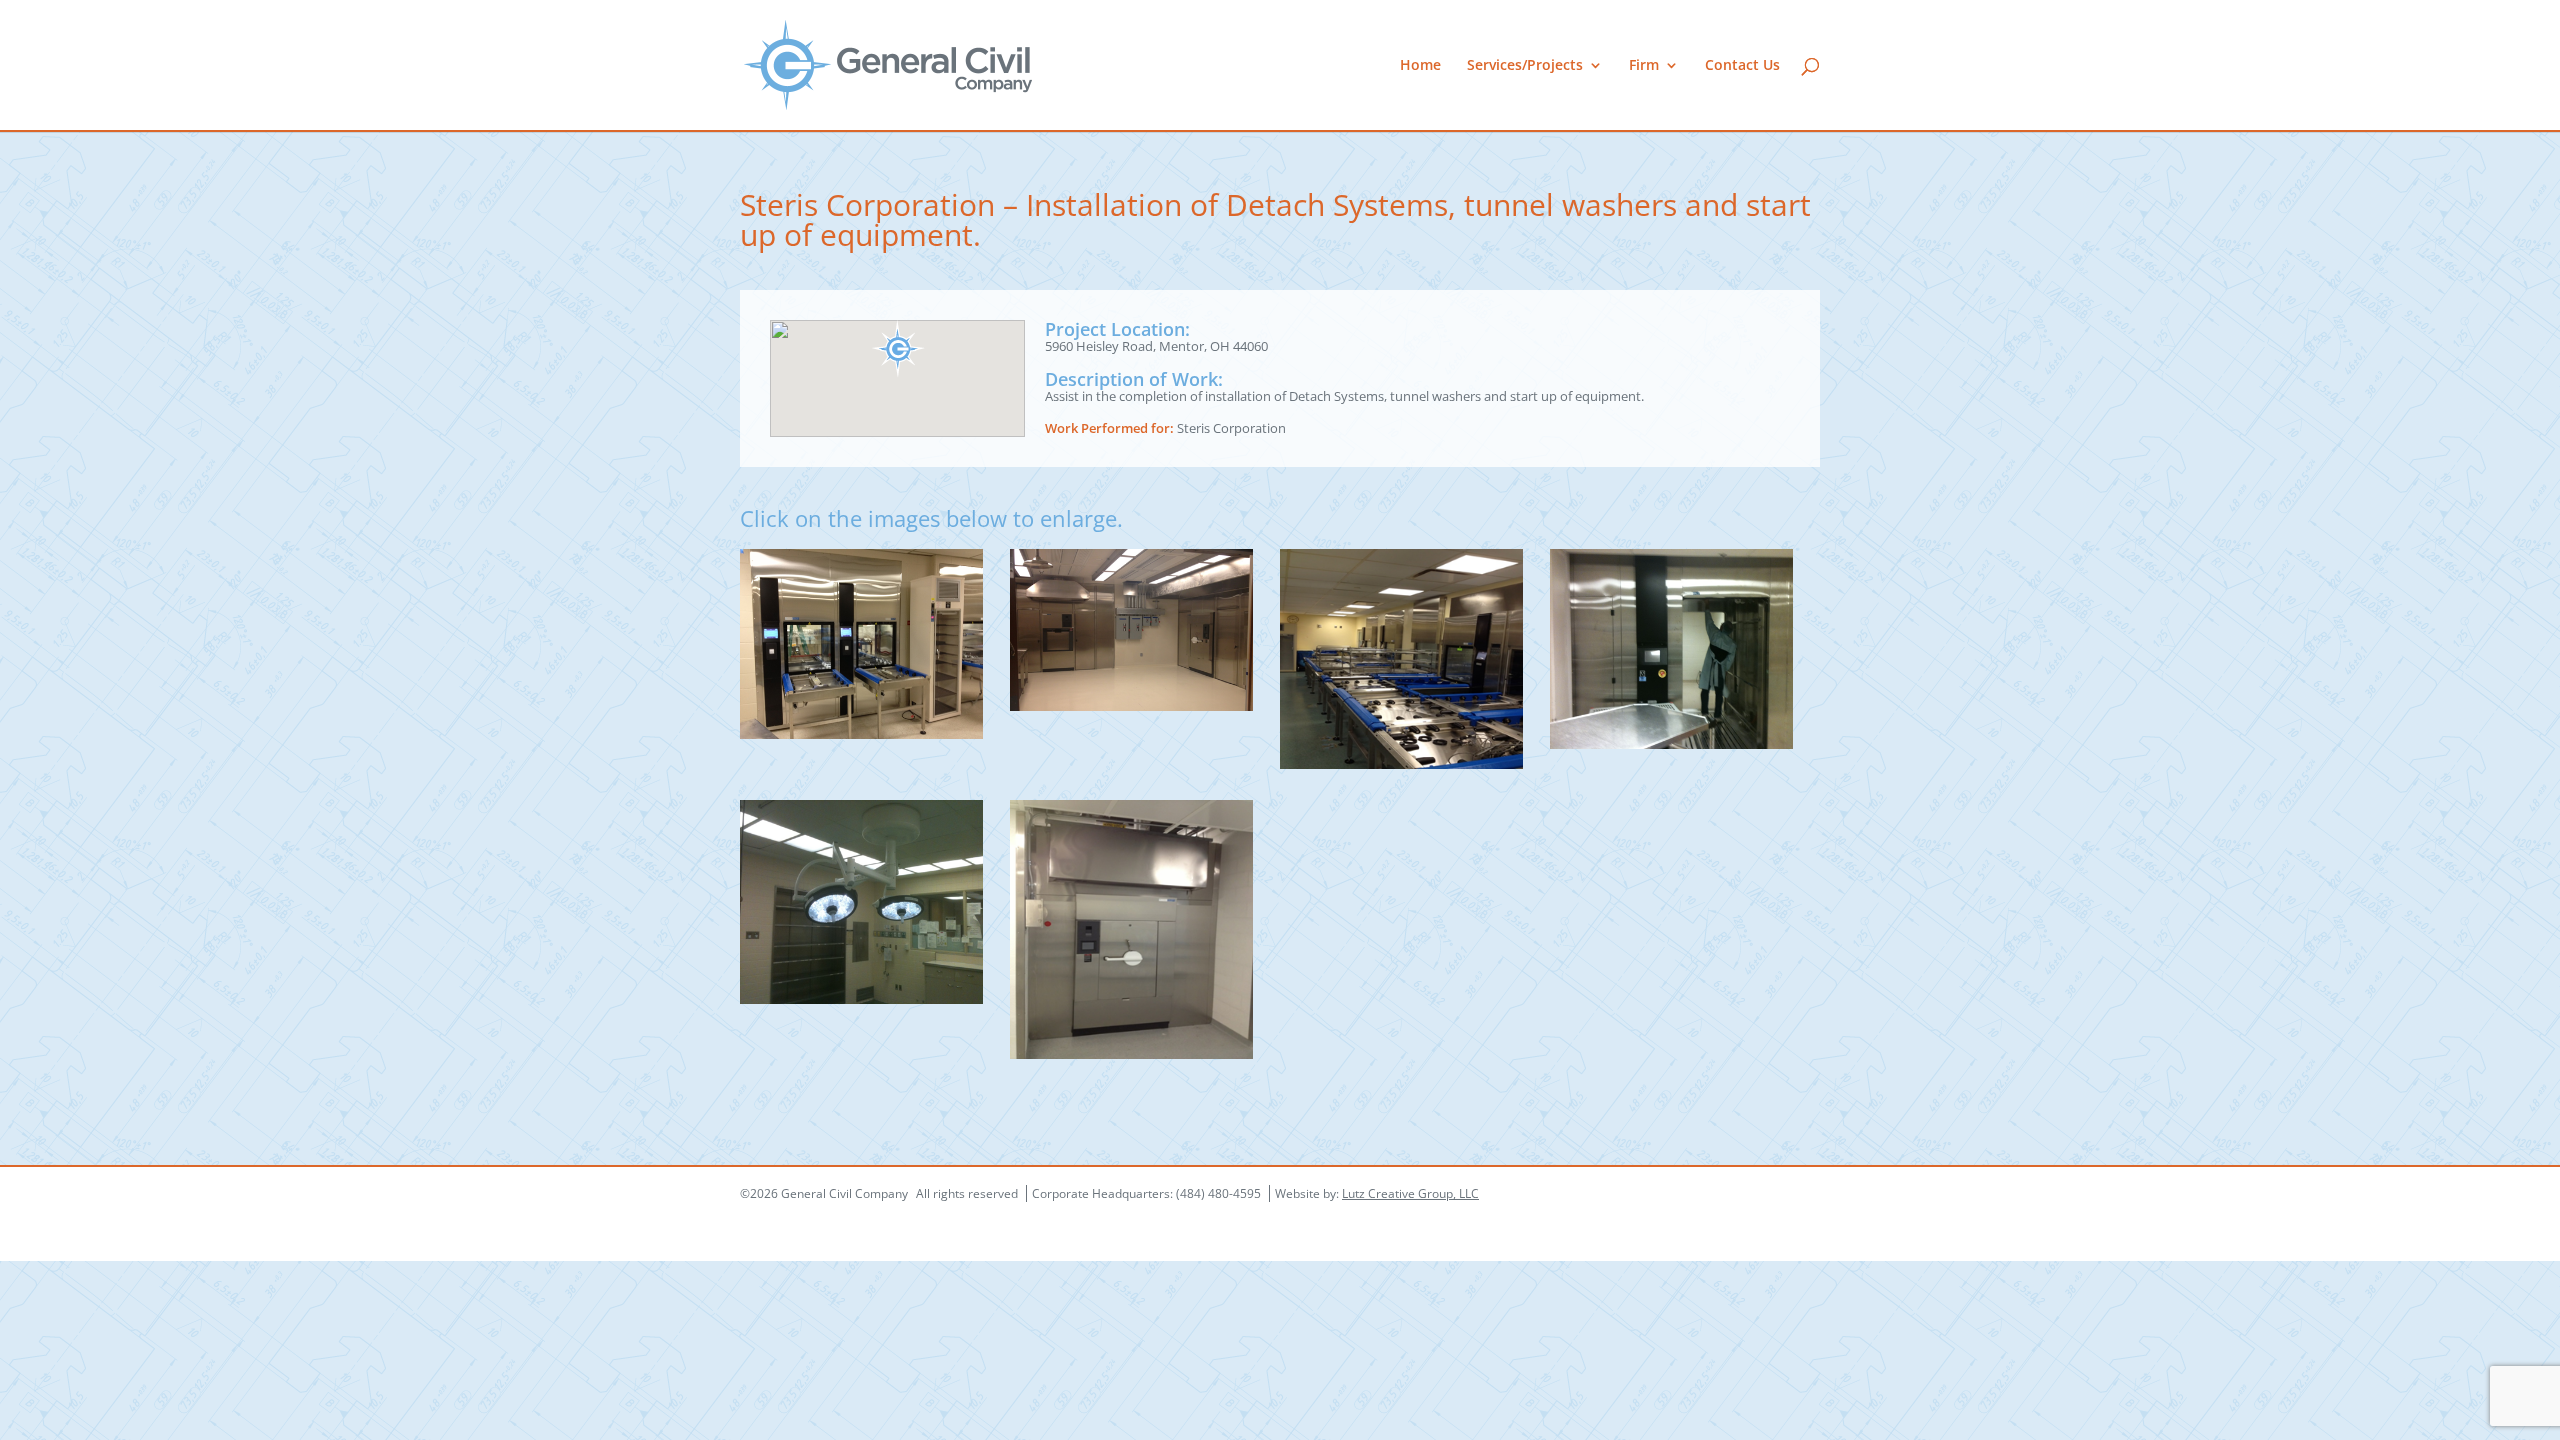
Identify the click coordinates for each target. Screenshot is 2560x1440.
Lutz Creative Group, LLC (1410, 1193)
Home (1420, 66)
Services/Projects (1525, 66)
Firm (1644, 66)
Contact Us (1742, 66)
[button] (898, 348)
